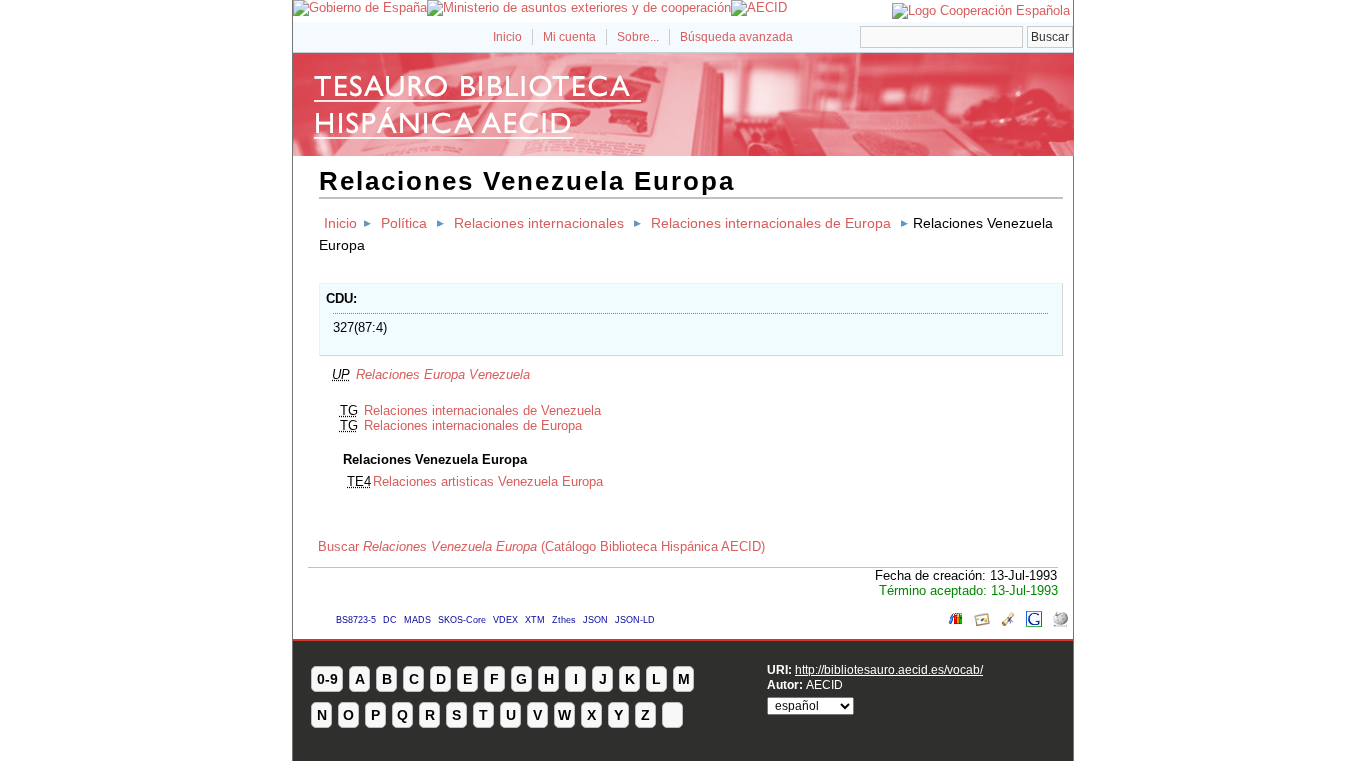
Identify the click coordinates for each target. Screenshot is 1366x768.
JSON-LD (635, 620)
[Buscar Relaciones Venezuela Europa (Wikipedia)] (1060, 622)
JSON (595, 620)
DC (390, 620)
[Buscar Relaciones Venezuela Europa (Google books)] (956, 622)
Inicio (507, 37)
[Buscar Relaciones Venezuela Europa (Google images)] (982, 622)
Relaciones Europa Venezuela (443, 374)
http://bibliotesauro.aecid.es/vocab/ (889, 669)
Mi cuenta (569, 37)
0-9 (327, 679)
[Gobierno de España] (360, 7)
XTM (535, 620)
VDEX (505, 620)
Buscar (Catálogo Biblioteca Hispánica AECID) (541, 546)
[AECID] (759, 7)
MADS (417, 620)
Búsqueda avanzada (736, 37)
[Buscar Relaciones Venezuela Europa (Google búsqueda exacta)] (1034, 622)
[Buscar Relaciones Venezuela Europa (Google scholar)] (1008, 622)
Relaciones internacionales (539, 223)
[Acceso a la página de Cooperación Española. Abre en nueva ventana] (981, 10)
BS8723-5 (356, 620)
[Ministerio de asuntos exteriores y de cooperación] (579, 7)
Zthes (564, 620)
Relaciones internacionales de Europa (771, 223)
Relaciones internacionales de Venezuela (482, 410)
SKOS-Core (462, 620)
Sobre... (638, 37)
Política (404, 223)
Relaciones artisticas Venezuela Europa (488, 481)
